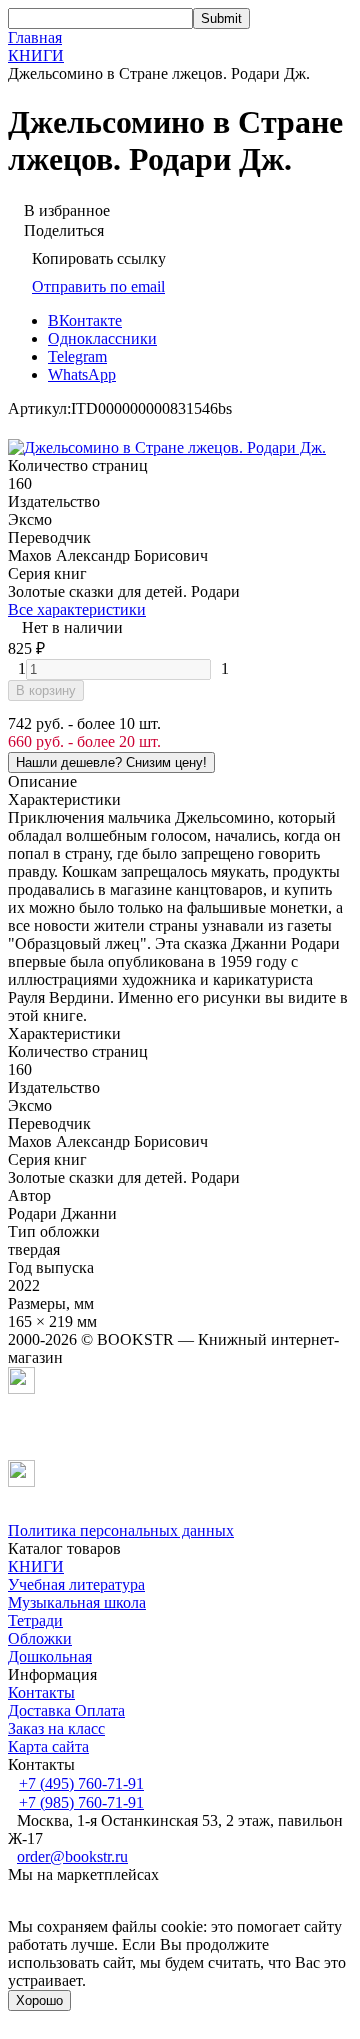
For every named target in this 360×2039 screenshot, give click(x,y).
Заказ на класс (56, 1728)
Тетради (35, 1620)
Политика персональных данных (121, 1530)
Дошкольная (50, 1656)
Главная (35, 37)
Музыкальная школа (77, 1602)
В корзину (46, 690)
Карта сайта (48, 1746)
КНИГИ (36, 55)
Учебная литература (76, 1584)
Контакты (41, 1692)
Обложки (40, 1638)
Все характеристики (77, 609)
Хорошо (39, 2000)
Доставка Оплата (66, 1710)
